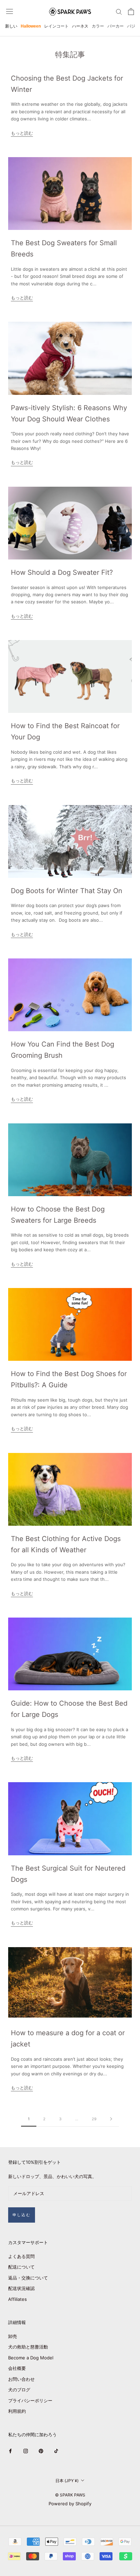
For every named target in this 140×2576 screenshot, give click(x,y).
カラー (98, 26)
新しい (11, 26)
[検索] (119, 11)
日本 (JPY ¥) (67, 2481)
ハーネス (80, 26)
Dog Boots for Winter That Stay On (67, 891)
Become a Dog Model (31, 2358)
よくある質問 (21, 2256)
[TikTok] (56, 2451)
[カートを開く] (131, 12)
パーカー (116, 26)
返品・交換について (28, 2278)
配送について (21, 2267)
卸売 (13, 2336)
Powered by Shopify (70, 2504)
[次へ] (111, 2119)
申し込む (22, 2215)
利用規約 (17, 2411)
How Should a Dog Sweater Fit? (62, 572)
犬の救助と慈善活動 (28, 2347)
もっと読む (22, 133)
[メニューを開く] (10, 11)
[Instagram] (26, 2451)
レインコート (56, 26)
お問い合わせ (21, 2379)
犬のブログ (19, 2390)
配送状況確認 (21, 2288)
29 (94, 2119)
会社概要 (17, 2368)
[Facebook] (10, 2451)
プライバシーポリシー (30, 2401)
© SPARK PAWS (70, 2495)
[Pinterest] (41, 2451)
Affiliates (17, 2299)
